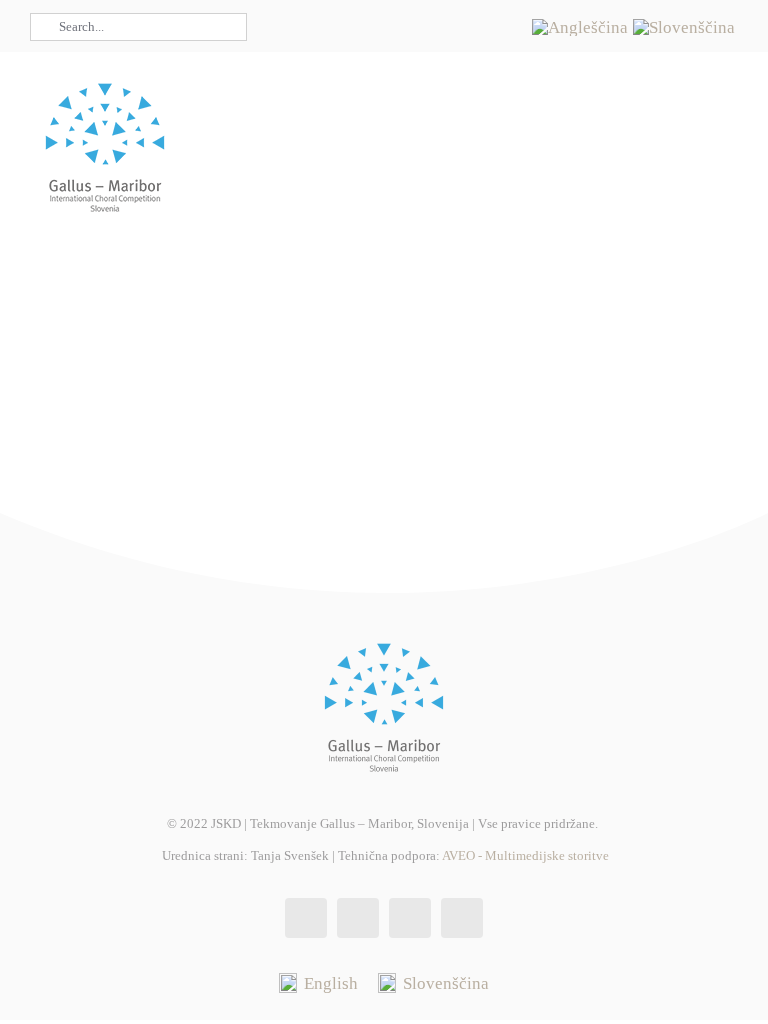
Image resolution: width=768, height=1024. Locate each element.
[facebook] (424, 8)
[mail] (488, 44)
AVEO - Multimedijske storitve (525, 855)
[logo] (105, 80)
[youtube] (488, 8)
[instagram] (456, 8)
